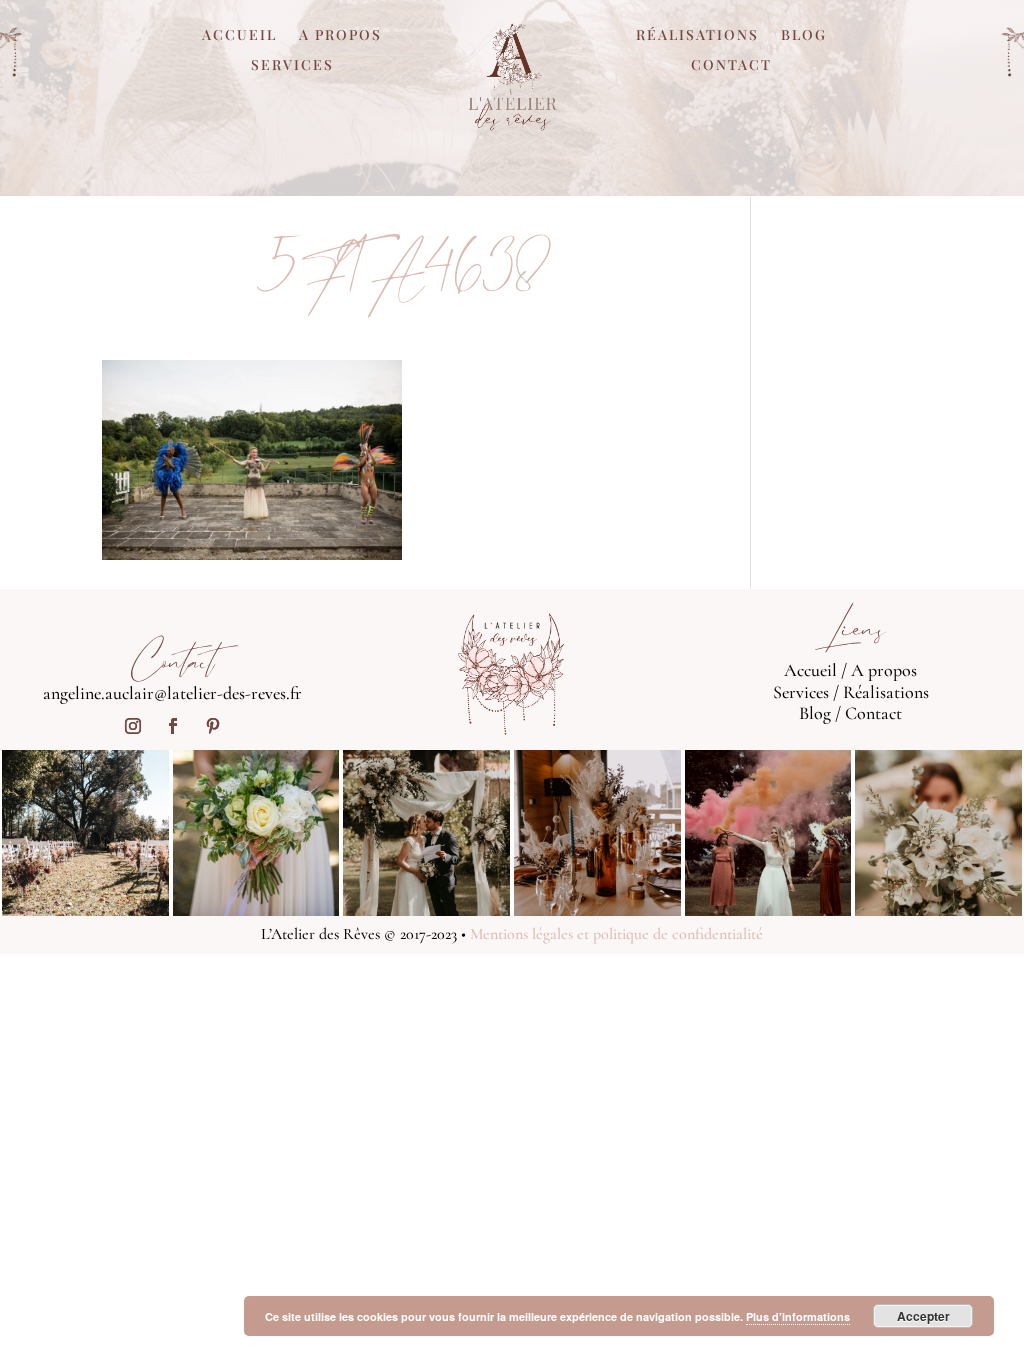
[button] (252, 460)
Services (292, 66)
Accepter (923, 1316)
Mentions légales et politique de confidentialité (616, 934)
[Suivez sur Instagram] (133, 726)
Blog (804, 36)
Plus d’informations (798, 1316)
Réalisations (697, 36)
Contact (731, 66)
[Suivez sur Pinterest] (213, 726)
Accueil (239, 36)
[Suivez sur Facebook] (173, 726)
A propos (340, 36)
